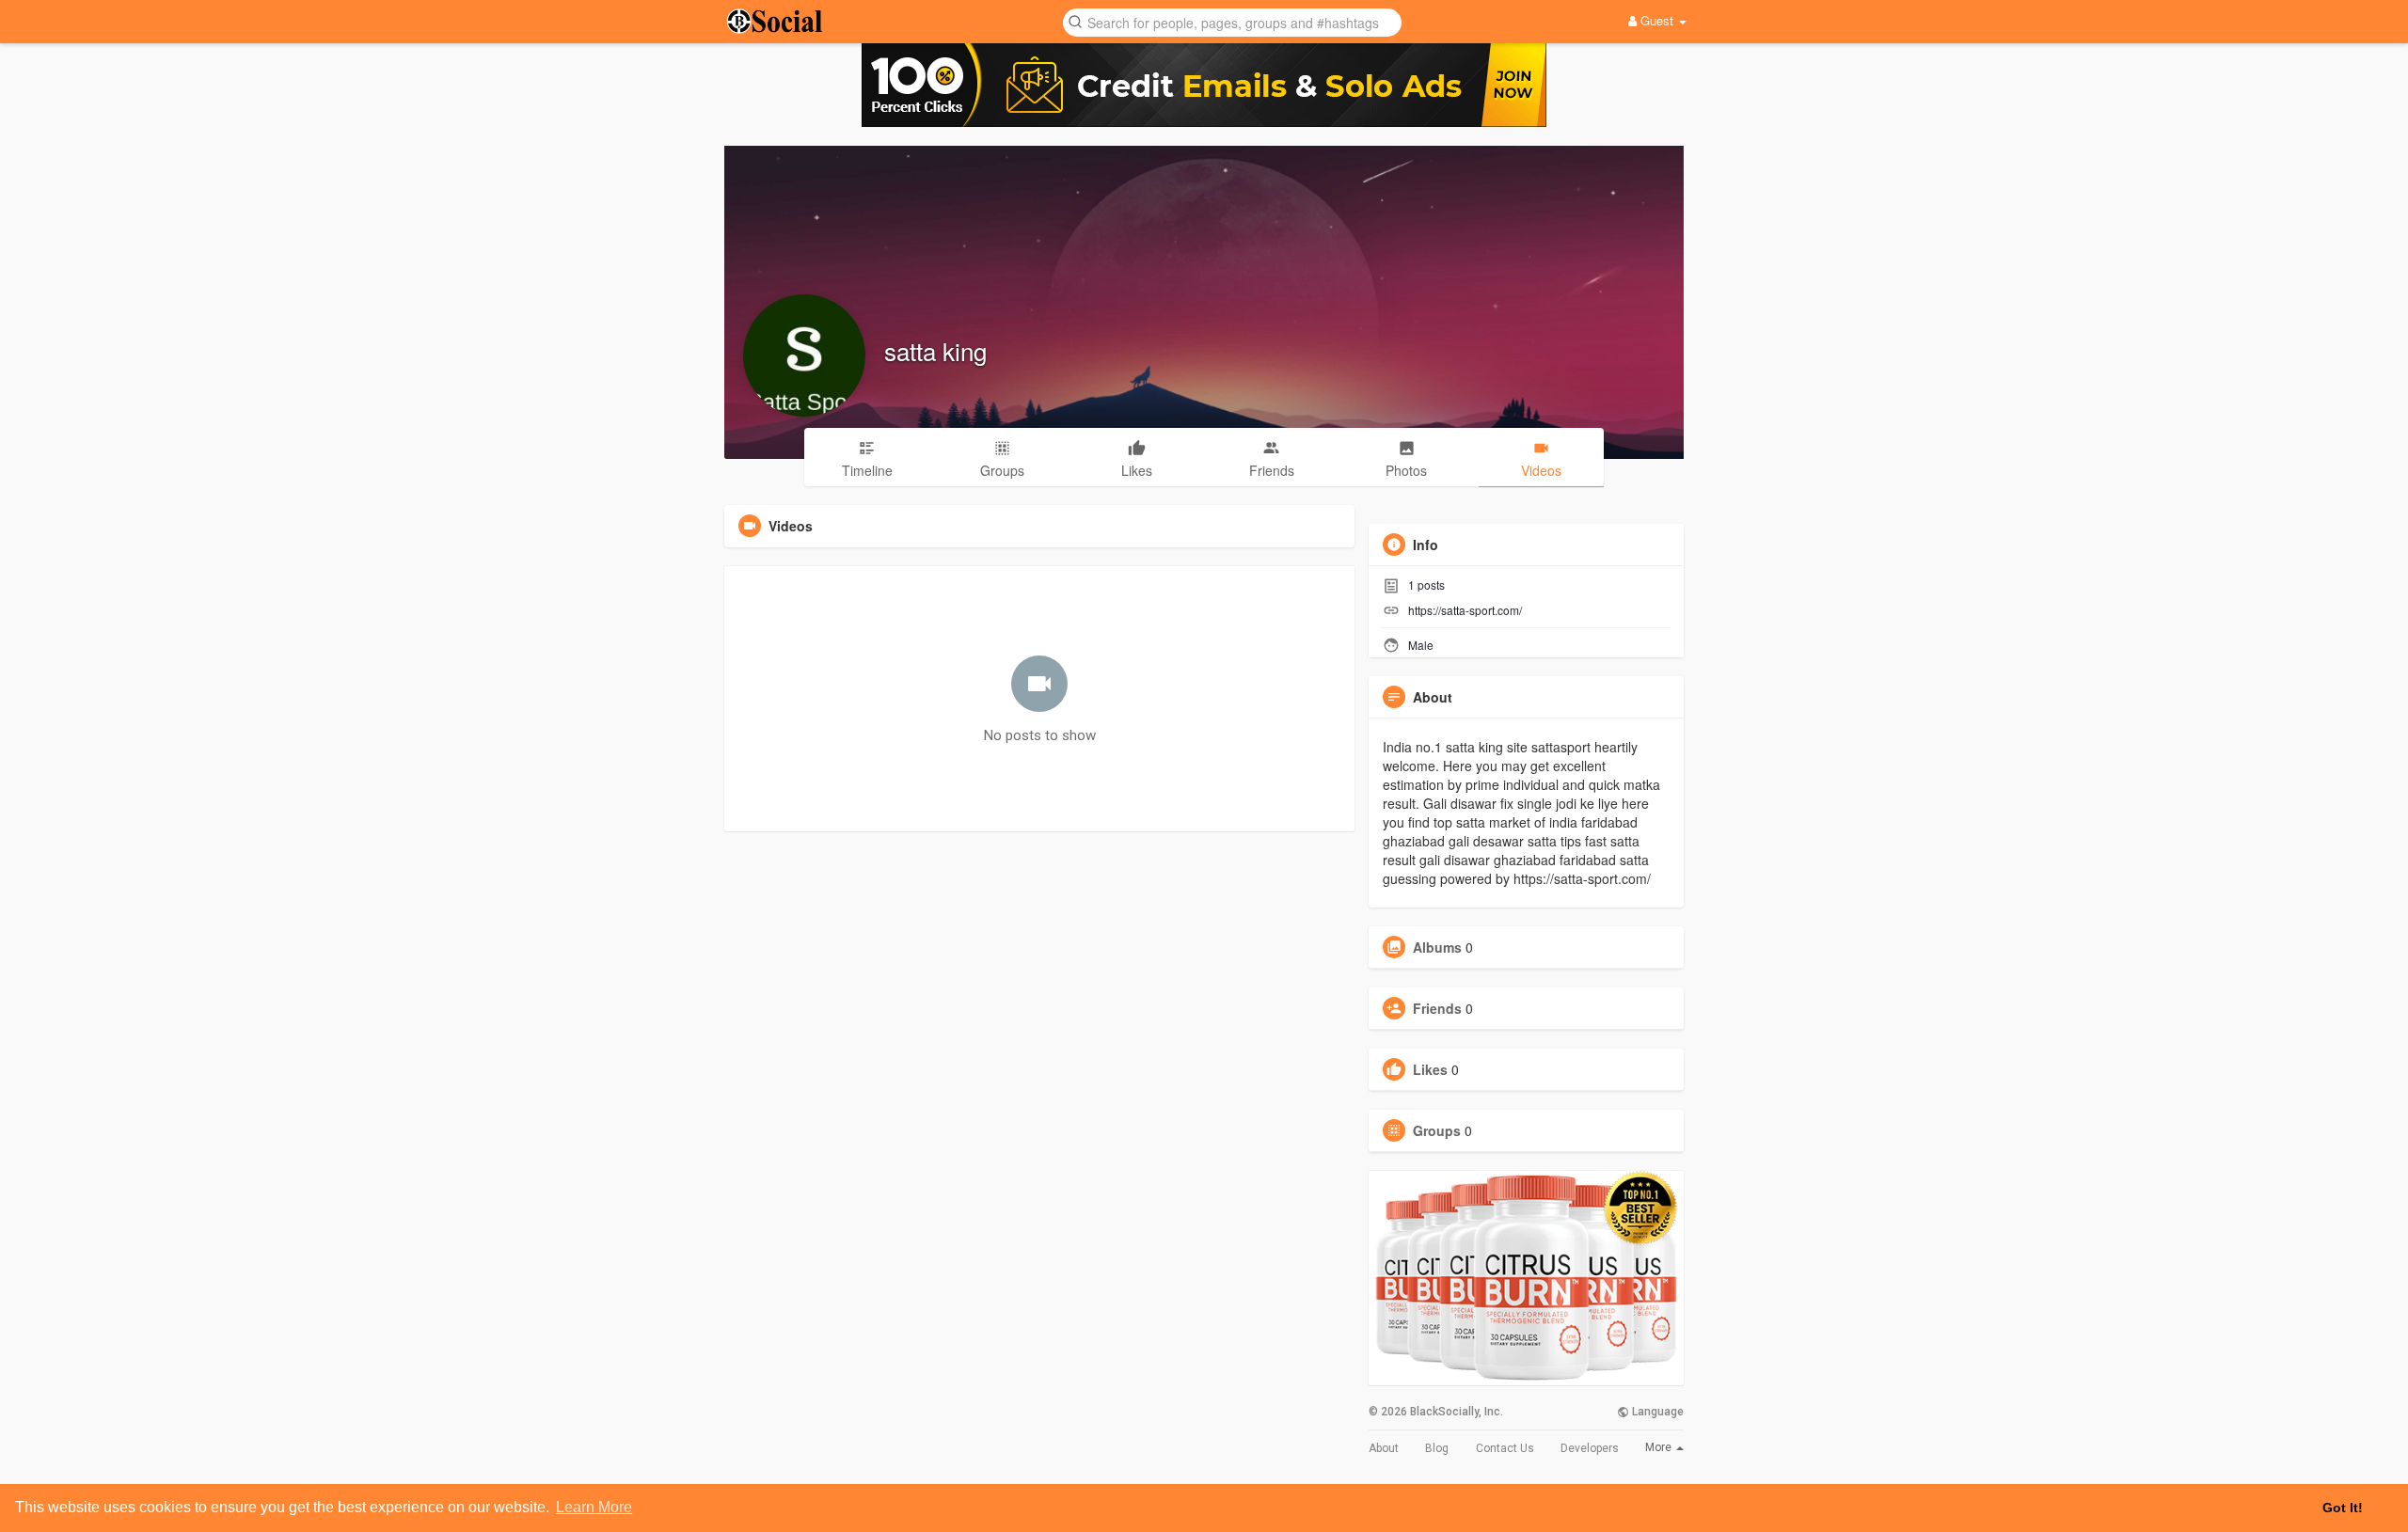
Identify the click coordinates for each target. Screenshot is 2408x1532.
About (1384, 1448)
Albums (1437, 947)
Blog (1437, 1448)
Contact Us (1505, 1448)
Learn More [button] (594, 1507)
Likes (1430, 1069)
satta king (935, 350)
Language (1656, 1412)
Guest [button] (1657, 20)
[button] (1232, 21)
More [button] (1660, 1447)
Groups (1437, 1130)
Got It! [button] (2343, 1508)
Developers (1590, 1448)
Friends (1437, 1008)
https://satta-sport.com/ (1465, 610)
